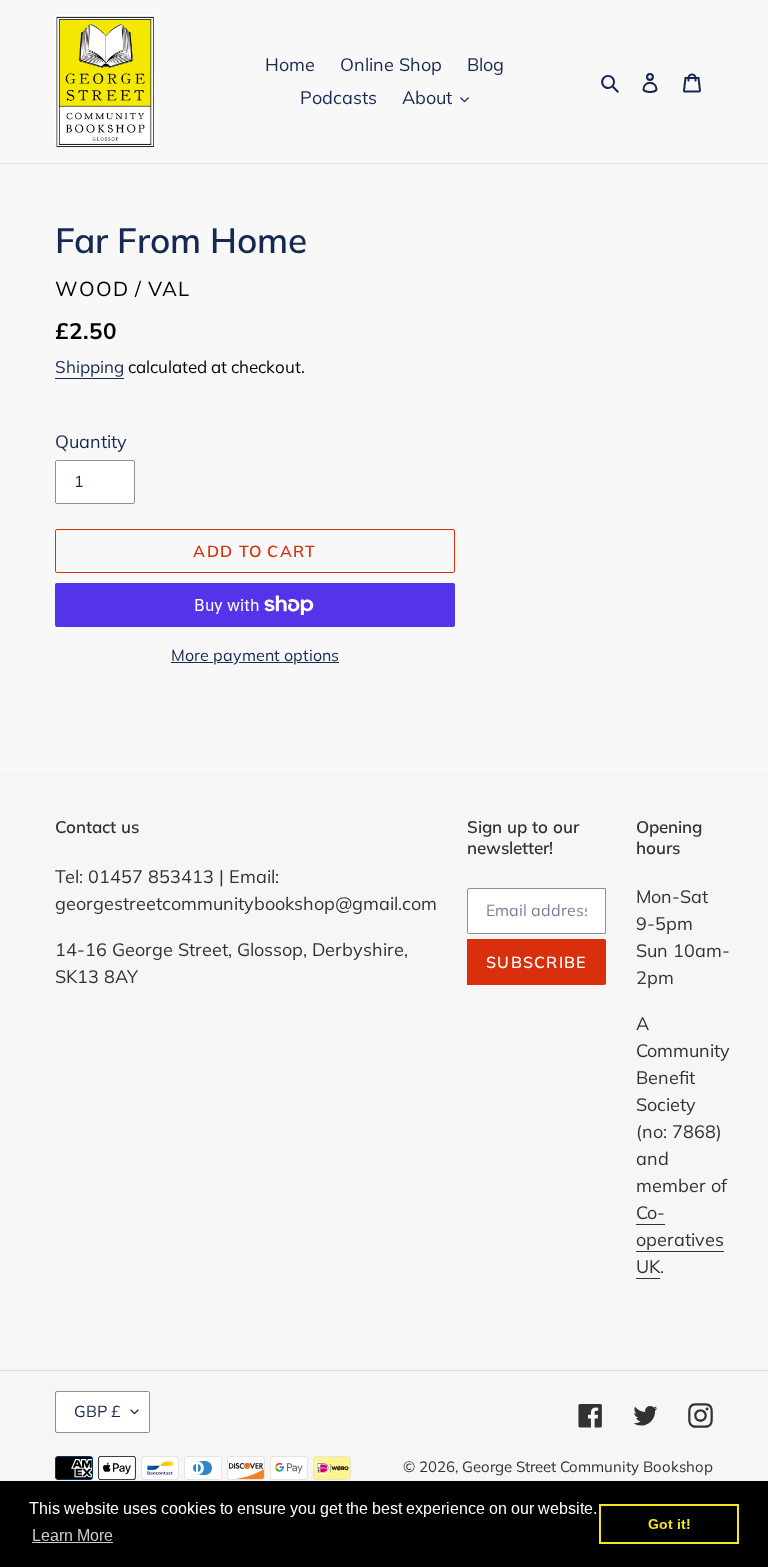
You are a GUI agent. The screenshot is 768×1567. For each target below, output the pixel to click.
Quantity (91, 441)
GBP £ (97, 1411)
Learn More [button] (72, 1535)
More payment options (255, 655)
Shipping (89, 366)
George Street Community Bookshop (587, 1466)
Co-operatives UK (680, 1239)
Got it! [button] (669, 1524)
